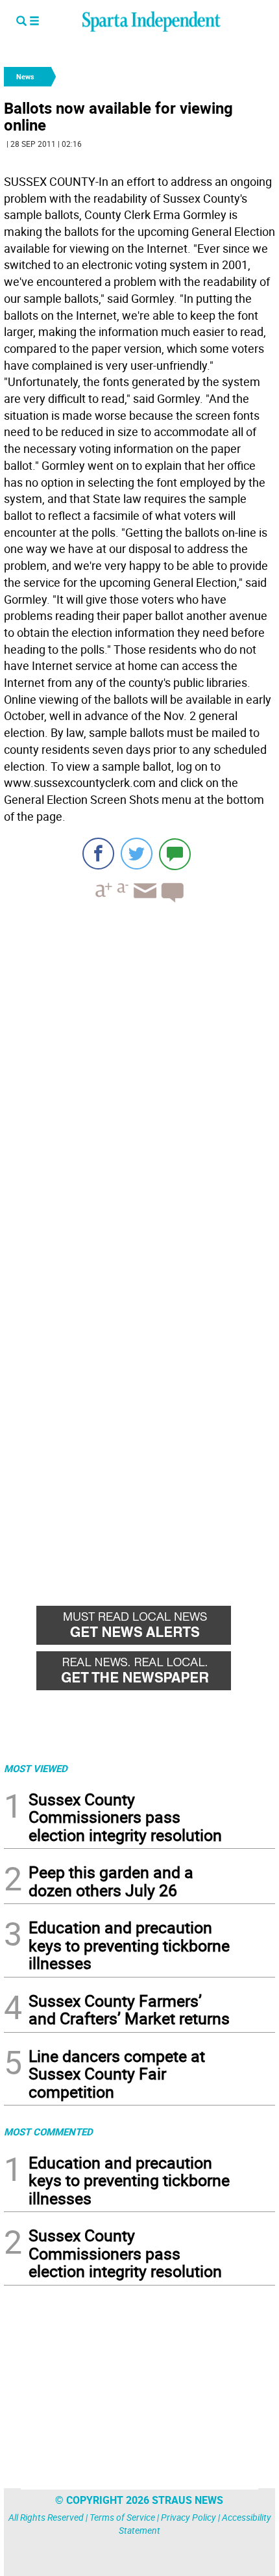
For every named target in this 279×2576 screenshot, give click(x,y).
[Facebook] (98, 854)
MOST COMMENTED (48, 2132)
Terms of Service (122, 2517)
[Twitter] (137, 854)
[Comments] (175, 854)
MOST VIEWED (36, 1768)
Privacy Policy (188, 2517)
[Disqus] (139, 1078)
